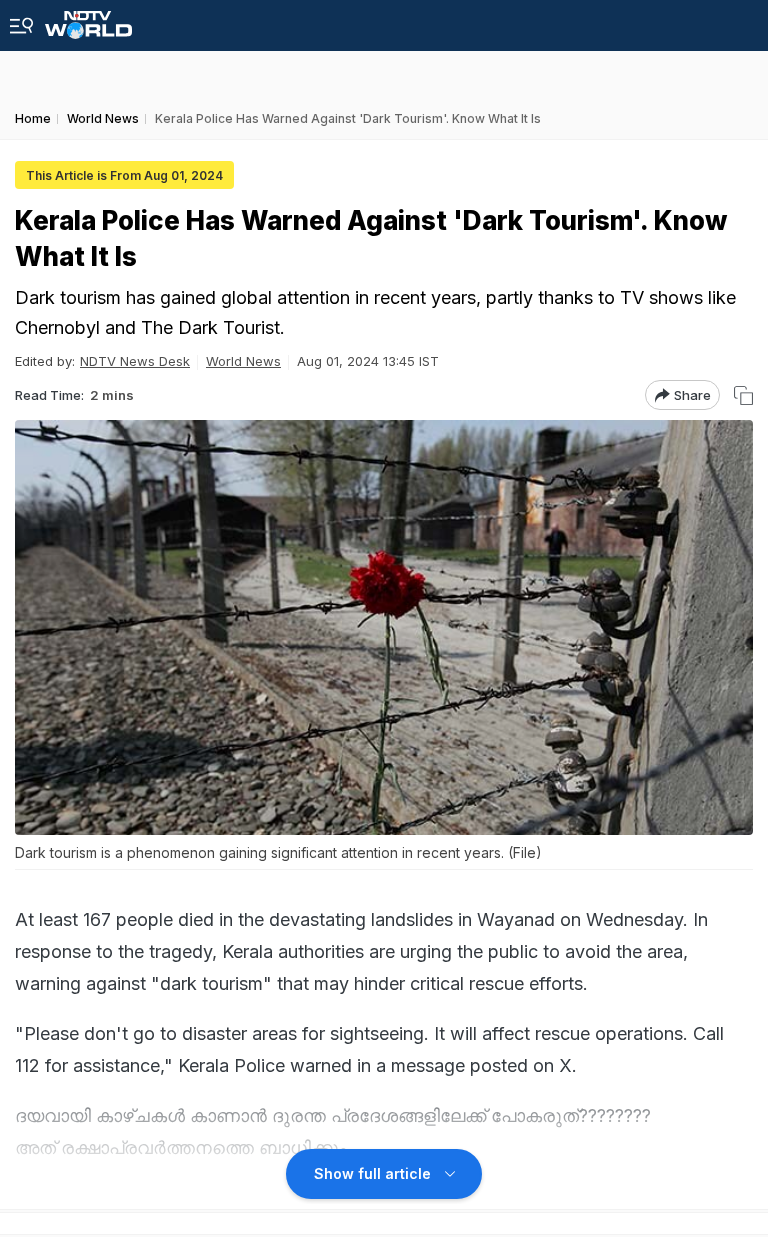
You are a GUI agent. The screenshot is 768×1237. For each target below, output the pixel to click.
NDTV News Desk (135, 361)
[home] (88, 19)
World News (243, 361)
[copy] (743, 395)
